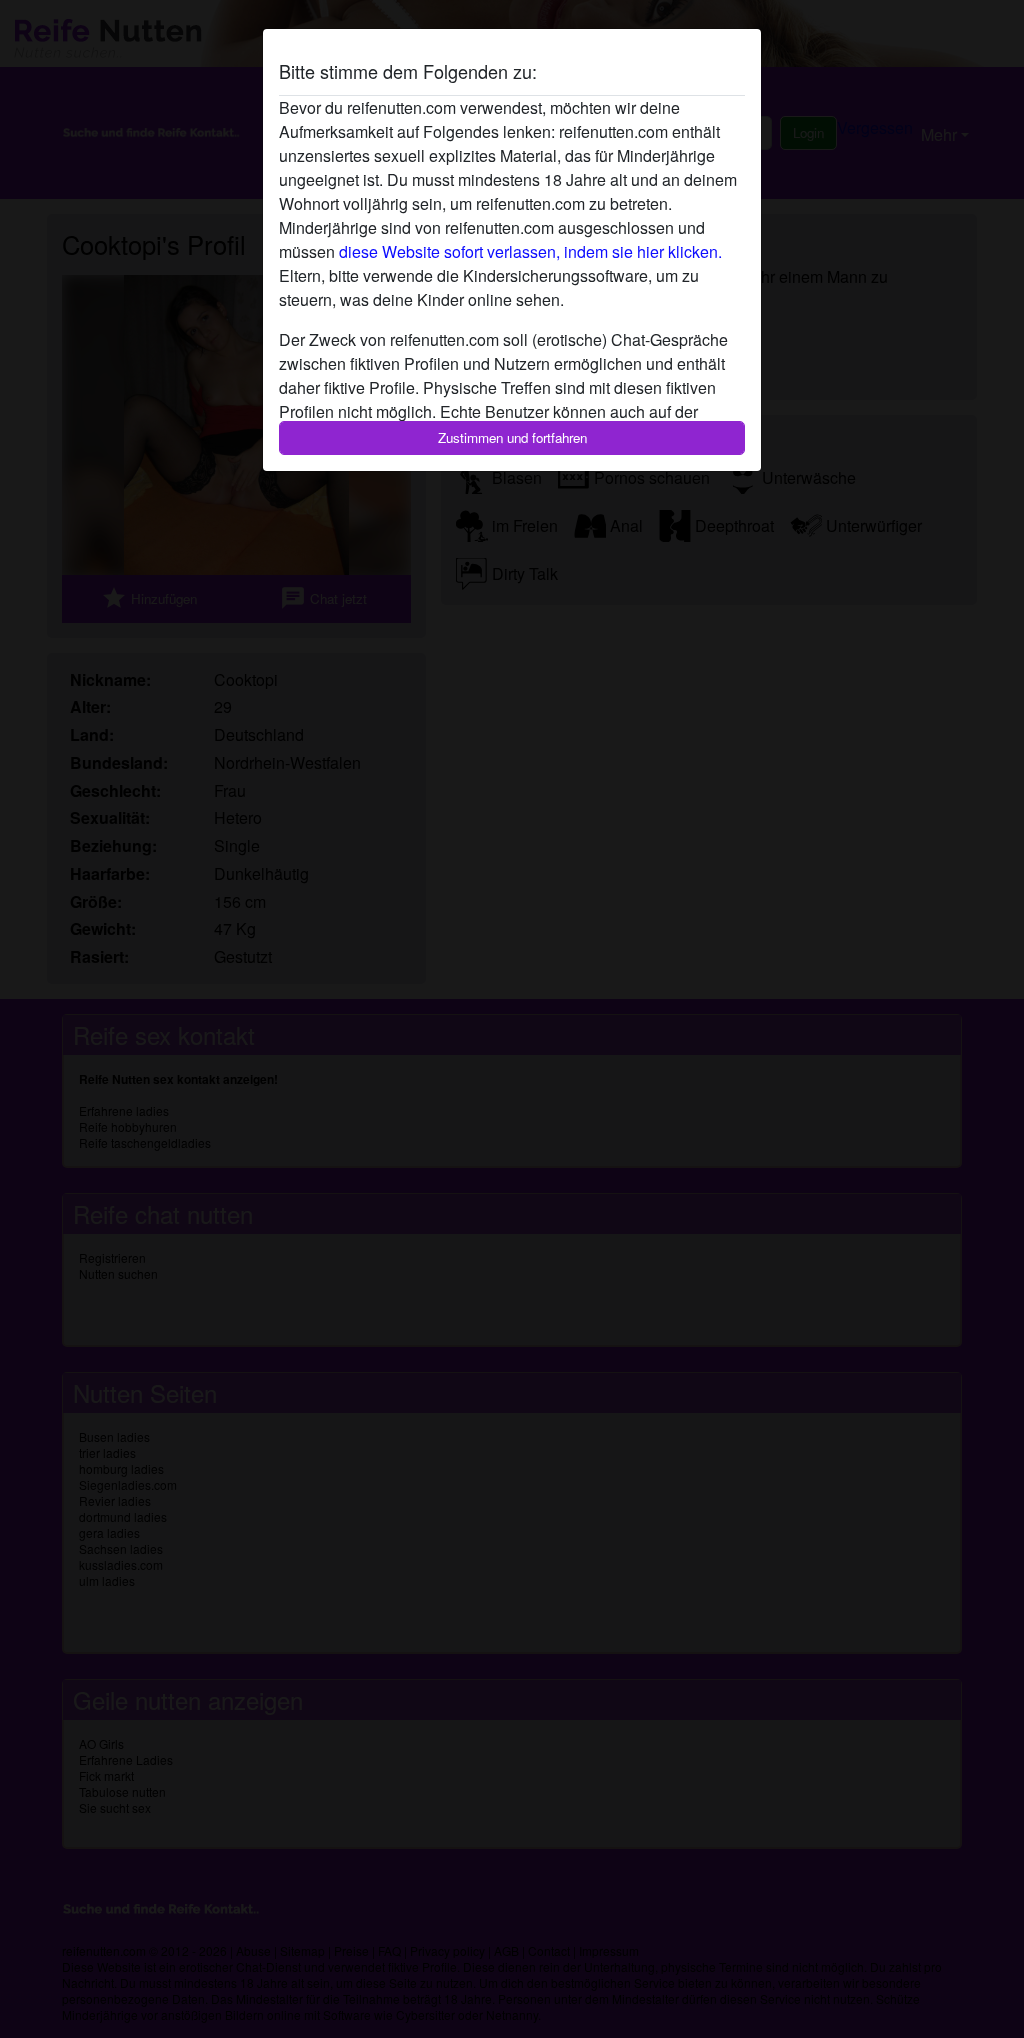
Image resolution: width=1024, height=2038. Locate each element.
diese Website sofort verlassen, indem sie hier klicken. (530, 251)
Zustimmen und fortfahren (512, 437)
